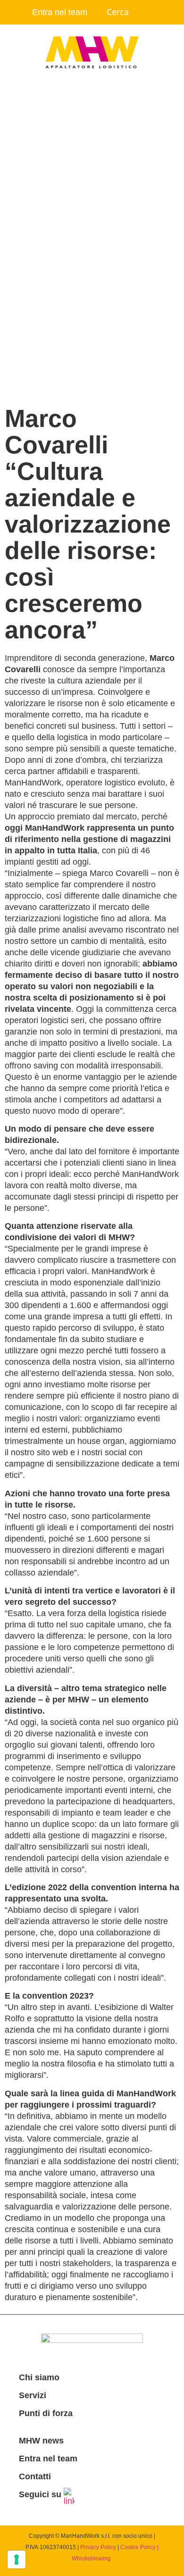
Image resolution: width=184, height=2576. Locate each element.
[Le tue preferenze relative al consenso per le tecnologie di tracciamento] (17, 2559)
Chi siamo (39, 2377)
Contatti (35, 2476)
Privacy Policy (98, 2547)
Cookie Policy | (139, 2547)
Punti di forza (46, 2413)
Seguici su (40, 2494)
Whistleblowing (91, 2559)
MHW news (41, 2441)
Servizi (33, 2395)
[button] (92, 101)
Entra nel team (60, 12)
